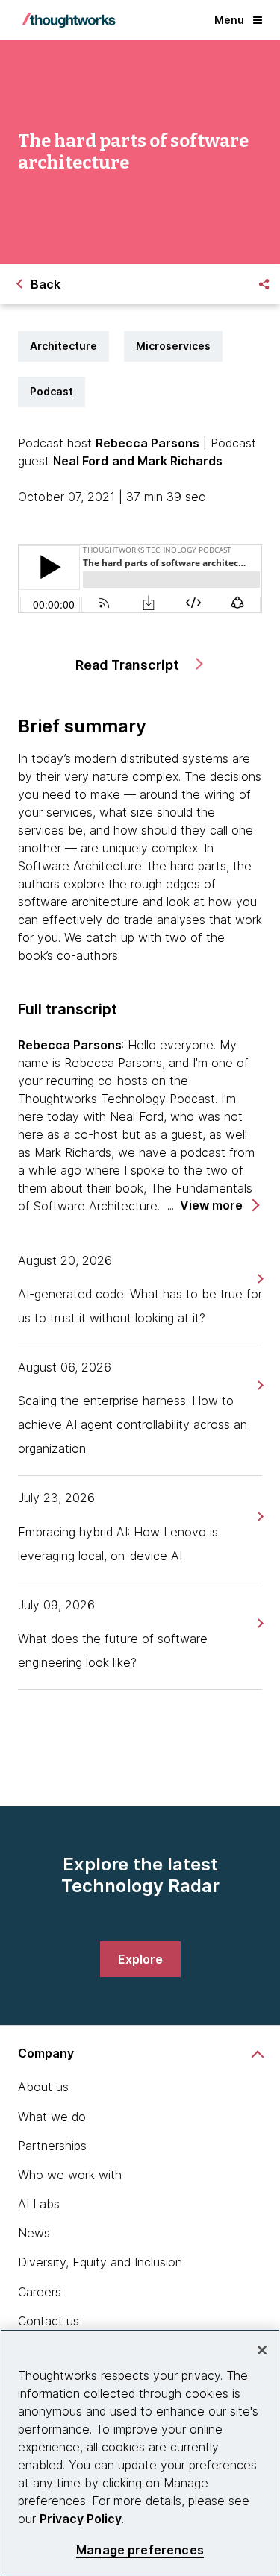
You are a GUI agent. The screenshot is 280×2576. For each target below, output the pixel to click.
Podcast (52, 391)
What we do (52, 2117)
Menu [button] (229, 20)
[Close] (262, 2350)
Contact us (49, 2321)
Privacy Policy (81, 2519)
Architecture (63, 346)
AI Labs (39, 2204)
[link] (259, 1279)
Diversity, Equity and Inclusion (100, 2262)
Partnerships (52, 2146)
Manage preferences (140, 2550)
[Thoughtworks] (69, 20)
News (34, 2233)
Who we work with (70, 2175)
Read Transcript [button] (129, 665)
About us (43, 2087)
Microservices (173, 346)
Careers (40, 2292)
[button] (219, 1206)
